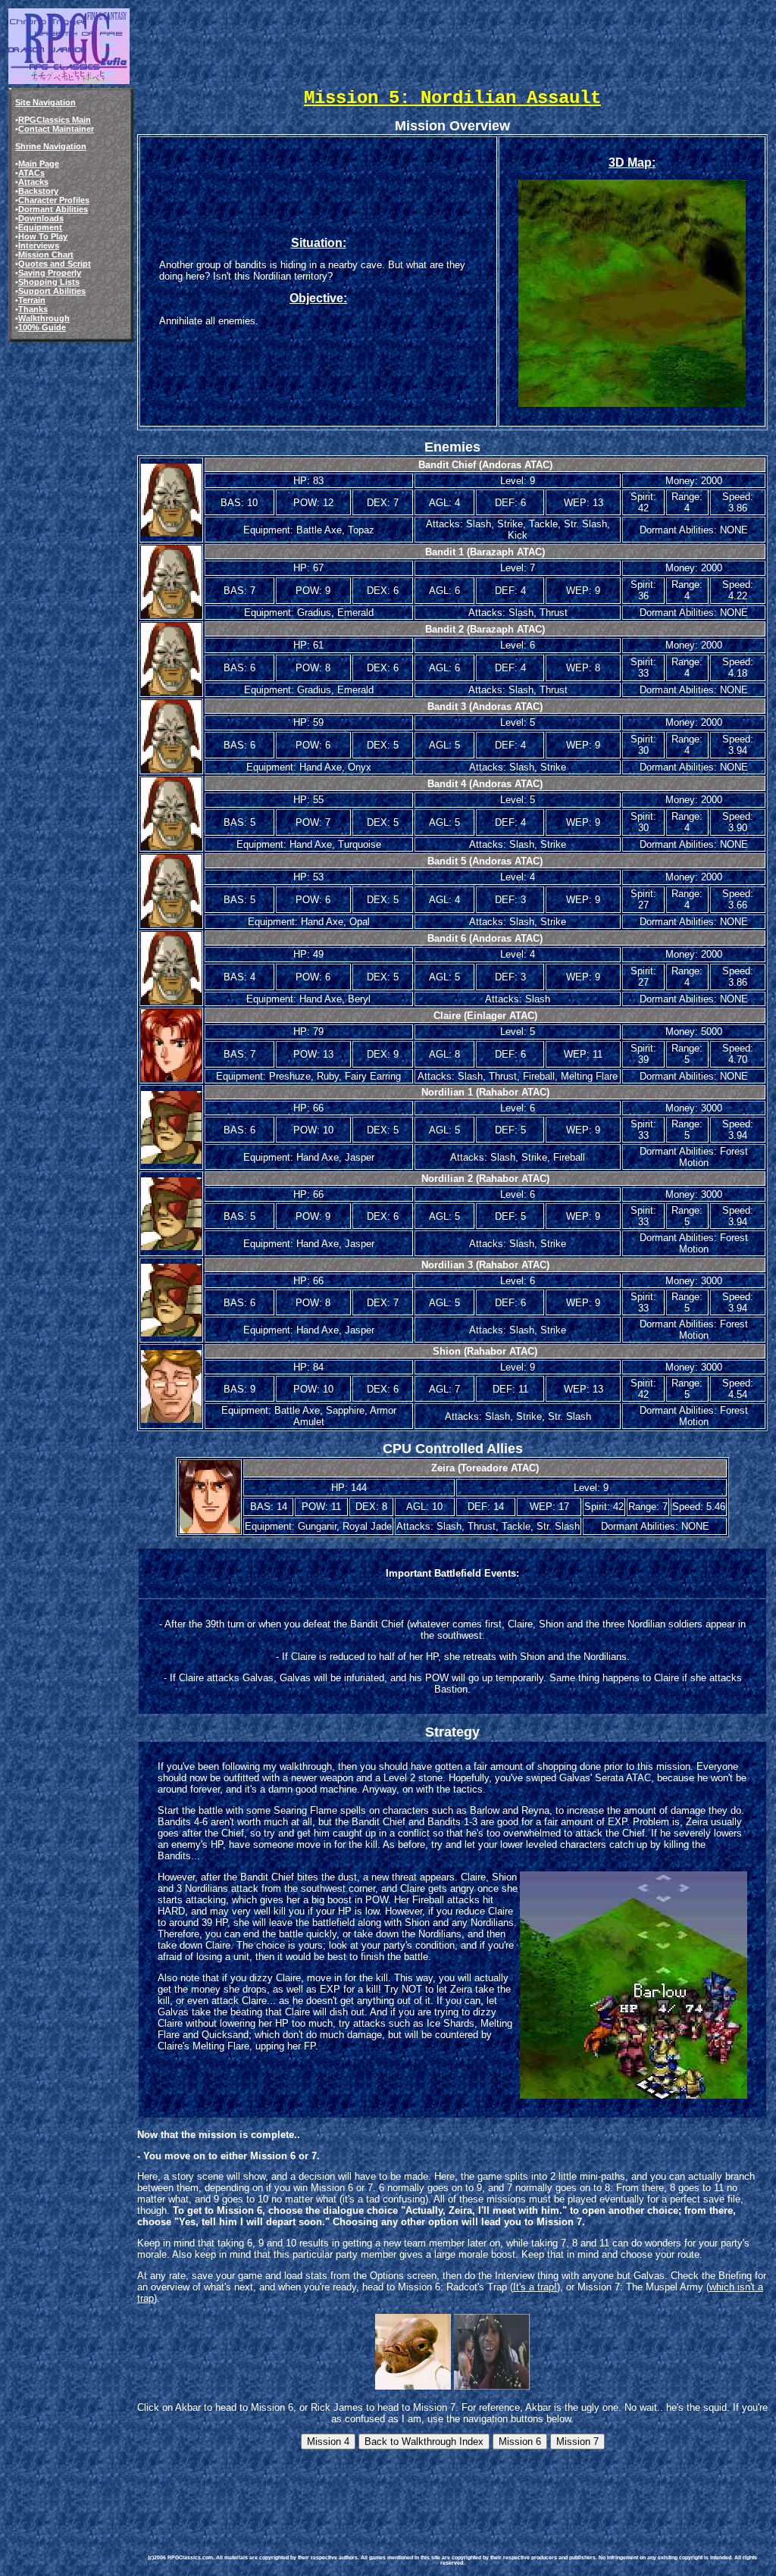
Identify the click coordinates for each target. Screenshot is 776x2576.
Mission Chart (46, 255)
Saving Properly (50, 273)
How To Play (43, 236)
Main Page (39, 164)
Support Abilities (52, 291)
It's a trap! (535, 2287)
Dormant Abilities (53, 209)
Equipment (40, 227)
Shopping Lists (49, 282)
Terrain (32, 300)
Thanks (33, 309)
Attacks (33, 182)
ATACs (31, 173)
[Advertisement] (415, 2486)
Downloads (41, 218)
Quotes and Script (55, 264)
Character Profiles (54, 200)
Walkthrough (44, 318)
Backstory (38, 191)
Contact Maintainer (56, 129)
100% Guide (42, 327)
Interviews (39, 245)
